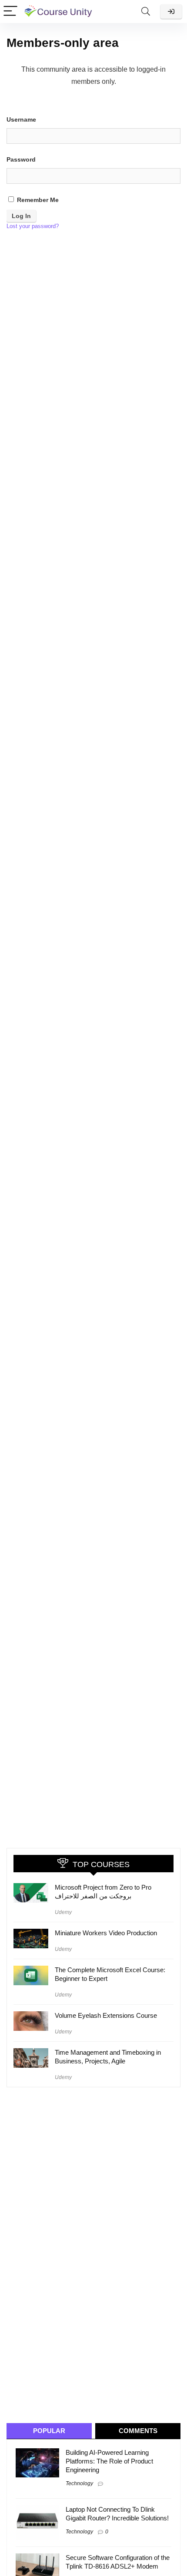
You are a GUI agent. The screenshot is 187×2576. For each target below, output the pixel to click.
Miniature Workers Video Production (106, 1933)
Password (21, 159)
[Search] (146, 12)
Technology (79, 2483)
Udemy (63, 1912)
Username (21, 119)
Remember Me (37, 200)
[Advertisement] (83, 2255)
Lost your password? (33, 226)
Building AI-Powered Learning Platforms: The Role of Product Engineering (109, 2461)
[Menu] (10, 12)
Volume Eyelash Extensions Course (106, 2015)
